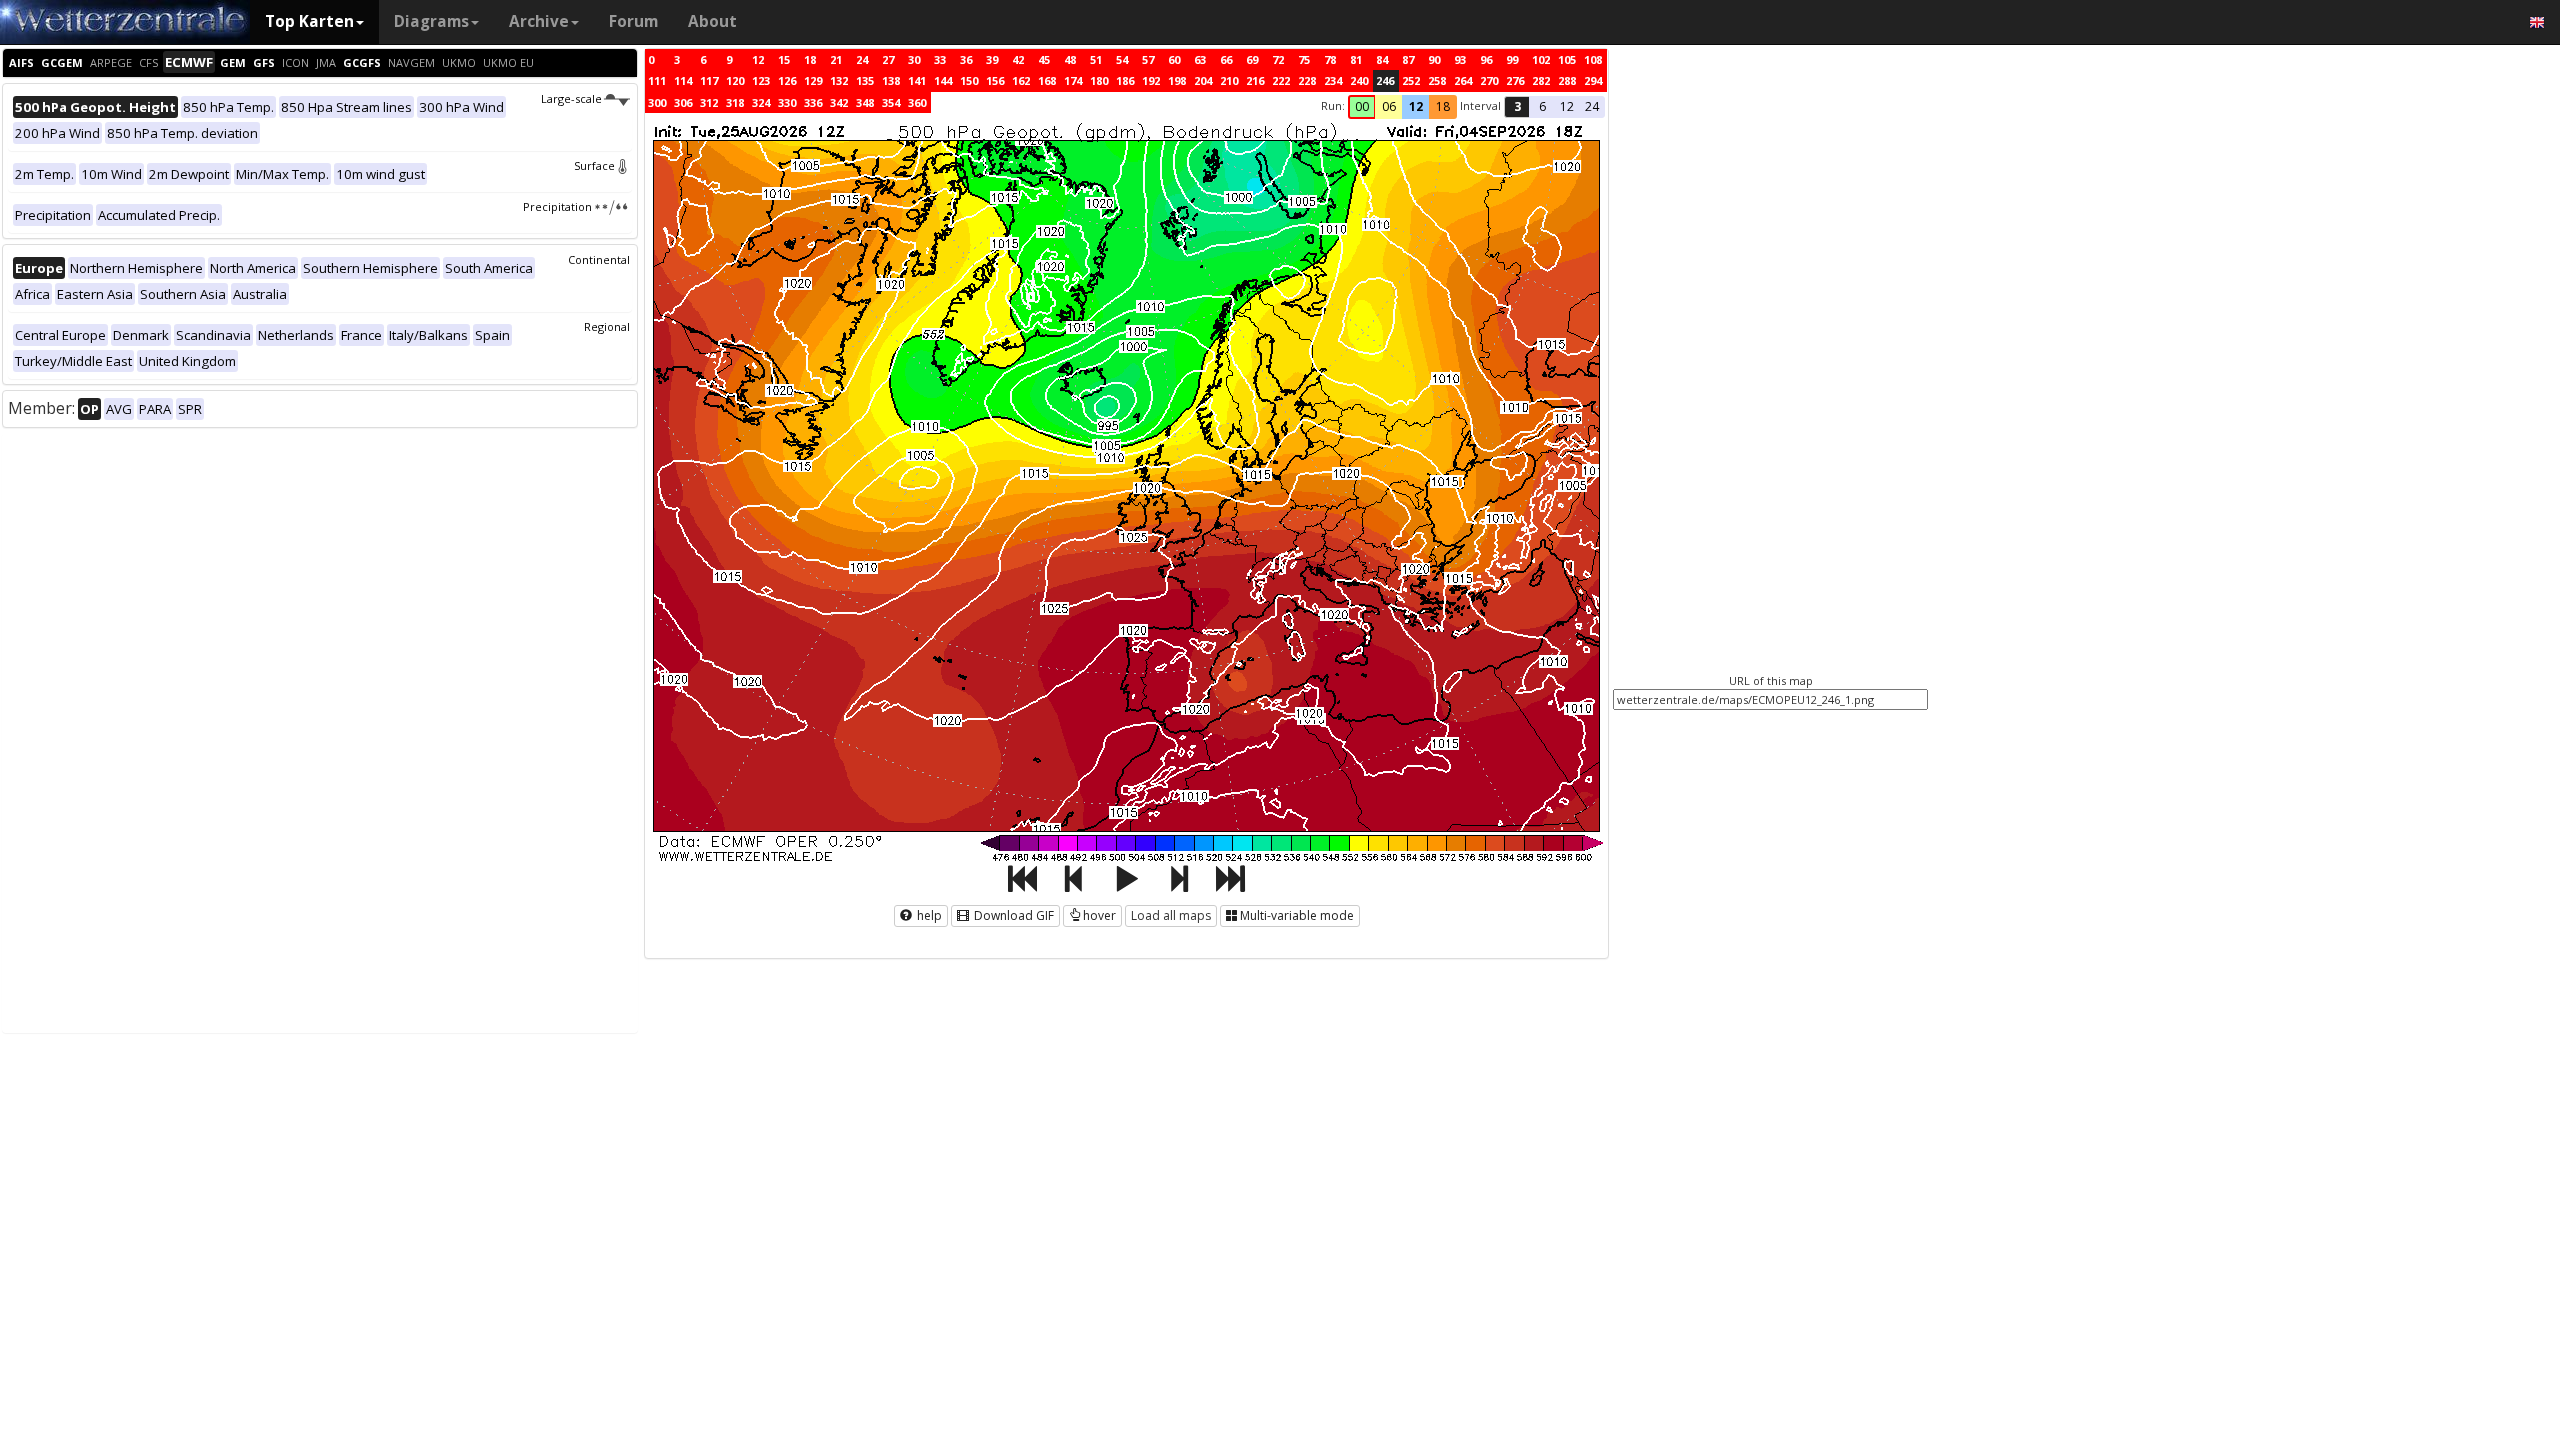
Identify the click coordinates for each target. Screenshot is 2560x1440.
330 (787, 102)
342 (839, 102)
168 (1047, 80)
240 (1359, 80)
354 (891, 102)
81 (1356, 59)
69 (1252, 59)
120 (735, 80)
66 (1226, 59)
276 (1515, 80)
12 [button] (1416, 106)
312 (709, 102)
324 (761, 102)
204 (1203, 80)
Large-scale (571, 98)
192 (1151, 80)
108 (1593, 59)
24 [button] (1592, 106)
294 (1593, 80)
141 (917, 80)
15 (784, 59)
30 (914, 59)
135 (865, 80)
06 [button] (1389, 106)
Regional (607, 326)
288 (1567, 80)
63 (1200, 59)
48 (1070, 59)
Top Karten (309, 21)
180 (1099, 80)
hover (1099, 915)
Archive (539, 21)
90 (1434, 59)
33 (940, 59)
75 (1304, 59)
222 (1281, 80)
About (712, 21)
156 (995, 80)
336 (813, 102)
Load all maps (1171, 915)
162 (1021, 80)
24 (862, 59)
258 (1437, 80)
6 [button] (1542, 106)
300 (657, 102)
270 (1489, 80)
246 (1385, 80)
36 (966, 59)
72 (1278, 59)
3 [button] (1517, 106)
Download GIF (1012, 915)
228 (1307, 80)
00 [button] (1362, 106)
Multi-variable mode (1297, 915)
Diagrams (431, 21)
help (928, 915)
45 (1044, 59)
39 (992, 59)
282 (1541, 80)
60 (1174, 59)
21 (836, 59)
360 (917, 102)
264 (1463, 80)
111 (657, 80)
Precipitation (557, 206)
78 (1330, 59)
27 (888, 59)
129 (813, 80)
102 (1541, 59)
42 (1018, 59)
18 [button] (1443, 106)
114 (683, 80)
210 (1229, 80)
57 (1148, 59)
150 (969, 80)
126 (787, 80)
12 (758, 59)
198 (1177, 80)
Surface (594, 165)
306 (683, 102)
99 (1512, 59)
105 (1567, 59)
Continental (599, 259)
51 (1096, 59)
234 (1333, 80)
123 (761, 80)
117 (709, 80)
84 (1382, 59)
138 (891, 80)
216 (1255, 80)
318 (735, 102)
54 (1122, 59)
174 (1073, 80)
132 (839, 80)
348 (865, 102)
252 (1411, 80)
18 (810, 59)
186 (1125, 80)
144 (943, 80)
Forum (633, 21)
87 (1408, 59)
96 (1486, 59)
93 (1460, 59)
